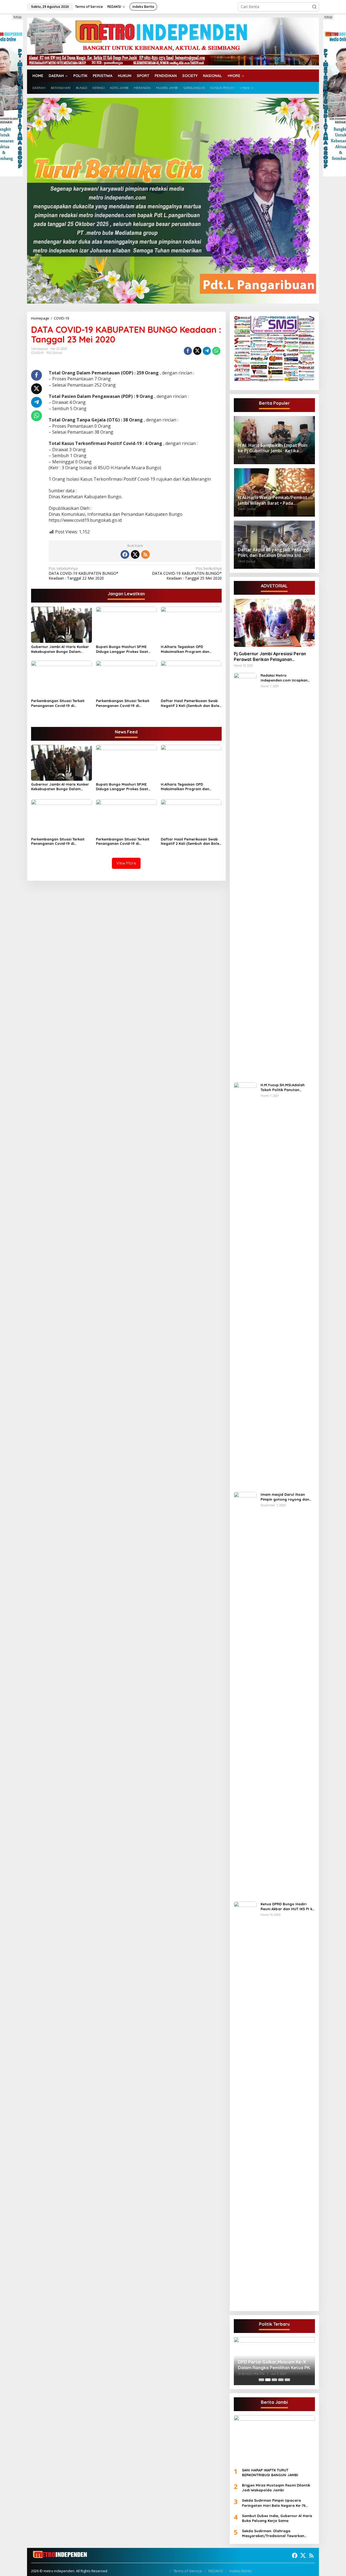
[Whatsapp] (216, 351)
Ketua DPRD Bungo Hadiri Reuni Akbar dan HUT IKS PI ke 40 (287, 1907)
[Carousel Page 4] (281, 2380)
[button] (314, 7)
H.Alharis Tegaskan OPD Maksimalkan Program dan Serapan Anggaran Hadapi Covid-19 (185, 649)
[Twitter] (135, 554)
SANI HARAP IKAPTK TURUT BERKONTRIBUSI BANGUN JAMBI (270, 2472)
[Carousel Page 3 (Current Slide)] (274, 2380)
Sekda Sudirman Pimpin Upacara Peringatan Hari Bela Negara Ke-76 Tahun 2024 (274, 2503)
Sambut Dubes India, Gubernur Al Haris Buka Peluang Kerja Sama (277, 2518)
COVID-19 (37, 353)
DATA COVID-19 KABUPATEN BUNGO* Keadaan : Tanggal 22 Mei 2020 (84, 573)
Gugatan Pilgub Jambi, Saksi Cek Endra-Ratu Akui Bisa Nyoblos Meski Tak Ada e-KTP (272, 2361)
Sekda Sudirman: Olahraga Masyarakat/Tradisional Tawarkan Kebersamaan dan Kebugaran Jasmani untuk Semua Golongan (277, 2533)
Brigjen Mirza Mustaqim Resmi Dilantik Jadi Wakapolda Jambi (276, 2488)
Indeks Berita (240, 2571)
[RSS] (145, 554)
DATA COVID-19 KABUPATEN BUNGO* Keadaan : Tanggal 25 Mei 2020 (187, 573)
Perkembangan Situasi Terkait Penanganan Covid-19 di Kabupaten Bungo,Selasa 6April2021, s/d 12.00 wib (123, 703)
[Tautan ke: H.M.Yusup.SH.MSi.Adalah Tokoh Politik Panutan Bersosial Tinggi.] (245, 1285)
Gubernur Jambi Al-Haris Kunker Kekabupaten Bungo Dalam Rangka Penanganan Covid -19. (60, 649)
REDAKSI (216, 2571)
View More (126, 863)
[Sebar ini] (188, 351)
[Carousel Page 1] (261, 2380)
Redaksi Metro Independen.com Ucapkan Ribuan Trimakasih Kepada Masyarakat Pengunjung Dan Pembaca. (287, 678)
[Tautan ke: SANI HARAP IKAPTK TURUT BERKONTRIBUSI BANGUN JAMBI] (274, 2439)
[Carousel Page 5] (287, 2380)
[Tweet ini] (197, 351)
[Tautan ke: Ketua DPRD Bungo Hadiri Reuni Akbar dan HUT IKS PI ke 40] (245, 2104)
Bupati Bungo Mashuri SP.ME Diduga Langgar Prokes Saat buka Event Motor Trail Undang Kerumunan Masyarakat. (124, 649)
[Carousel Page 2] (268, 2380)
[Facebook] (125, 554)
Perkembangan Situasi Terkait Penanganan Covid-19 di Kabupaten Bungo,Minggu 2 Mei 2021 (59, 703)
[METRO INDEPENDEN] (173, 41)
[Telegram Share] (207, 351)
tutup (18, 17)
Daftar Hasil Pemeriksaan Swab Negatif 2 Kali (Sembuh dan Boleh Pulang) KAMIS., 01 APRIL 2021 (191, 703)
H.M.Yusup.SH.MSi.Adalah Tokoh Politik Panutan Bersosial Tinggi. (283, 1087)
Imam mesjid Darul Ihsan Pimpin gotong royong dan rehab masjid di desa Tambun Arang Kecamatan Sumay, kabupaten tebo (287, 1497)
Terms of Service (188, 2571)
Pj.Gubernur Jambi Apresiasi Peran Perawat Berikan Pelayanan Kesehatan (270, 657)
